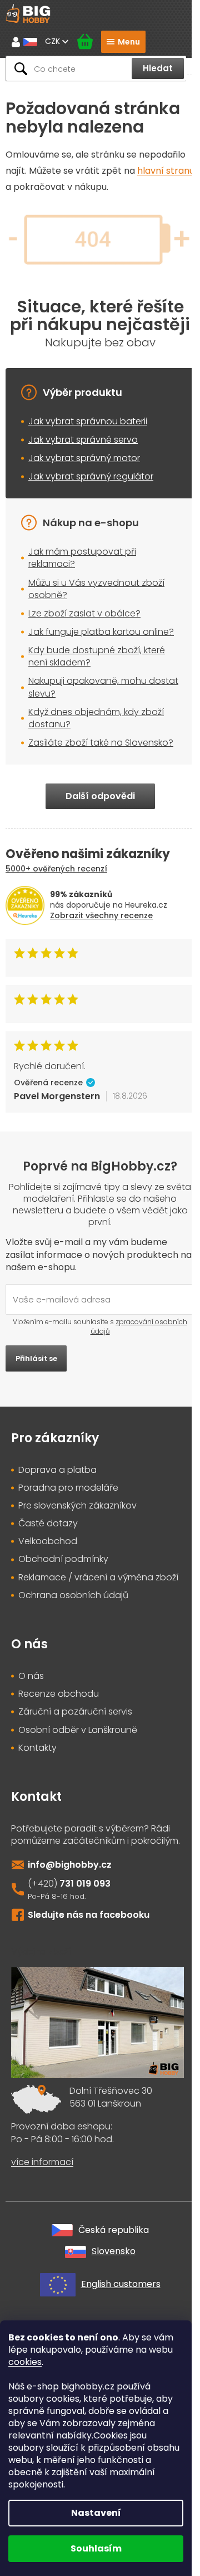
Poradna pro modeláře (68, 1488)
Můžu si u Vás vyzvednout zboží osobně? (96, 589)
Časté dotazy (48, 1524)
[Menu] (123, 42)
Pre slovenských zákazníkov (77, 1506)
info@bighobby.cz (70, 1865)
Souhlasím (96, 2548)
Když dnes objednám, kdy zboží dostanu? (96, 718)
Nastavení (96, 2513)
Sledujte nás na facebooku (89, 1915)
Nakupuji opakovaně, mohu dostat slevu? (103, 687)
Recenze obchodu (59, 1694)
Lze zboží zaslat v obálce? (84, 613)
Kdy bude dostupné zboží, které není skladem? (97, 656)
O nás (31, 1676)
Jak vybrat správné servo (83, 440)
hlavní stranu (166, 171)
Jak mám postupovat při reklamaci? (82, 558)
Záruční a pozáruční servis (75, 1712)
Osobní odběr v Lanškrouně (78, 1730)
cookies (25, 2362)
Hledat (158, 68)
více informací (42, 2162)
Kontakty (37, 1748)
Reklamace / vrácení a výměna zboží (98, 1578)
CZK (54, 41)
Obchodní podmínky (63, 1559)
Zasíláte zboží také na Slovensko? (101, 743)
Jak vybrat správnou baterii (88, 421)
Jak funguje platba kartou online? (101, 632)
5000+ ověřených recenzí (56, 869)
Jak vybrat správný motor (84, 458)
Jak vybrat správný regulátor (91, 476)
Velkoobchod (48, 1541)
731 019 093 (85, 1884)
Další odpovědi (100, 796)
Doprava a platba (57, 1470)
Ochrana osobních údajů (73, 1595)
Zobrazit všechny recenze (101, 915)
